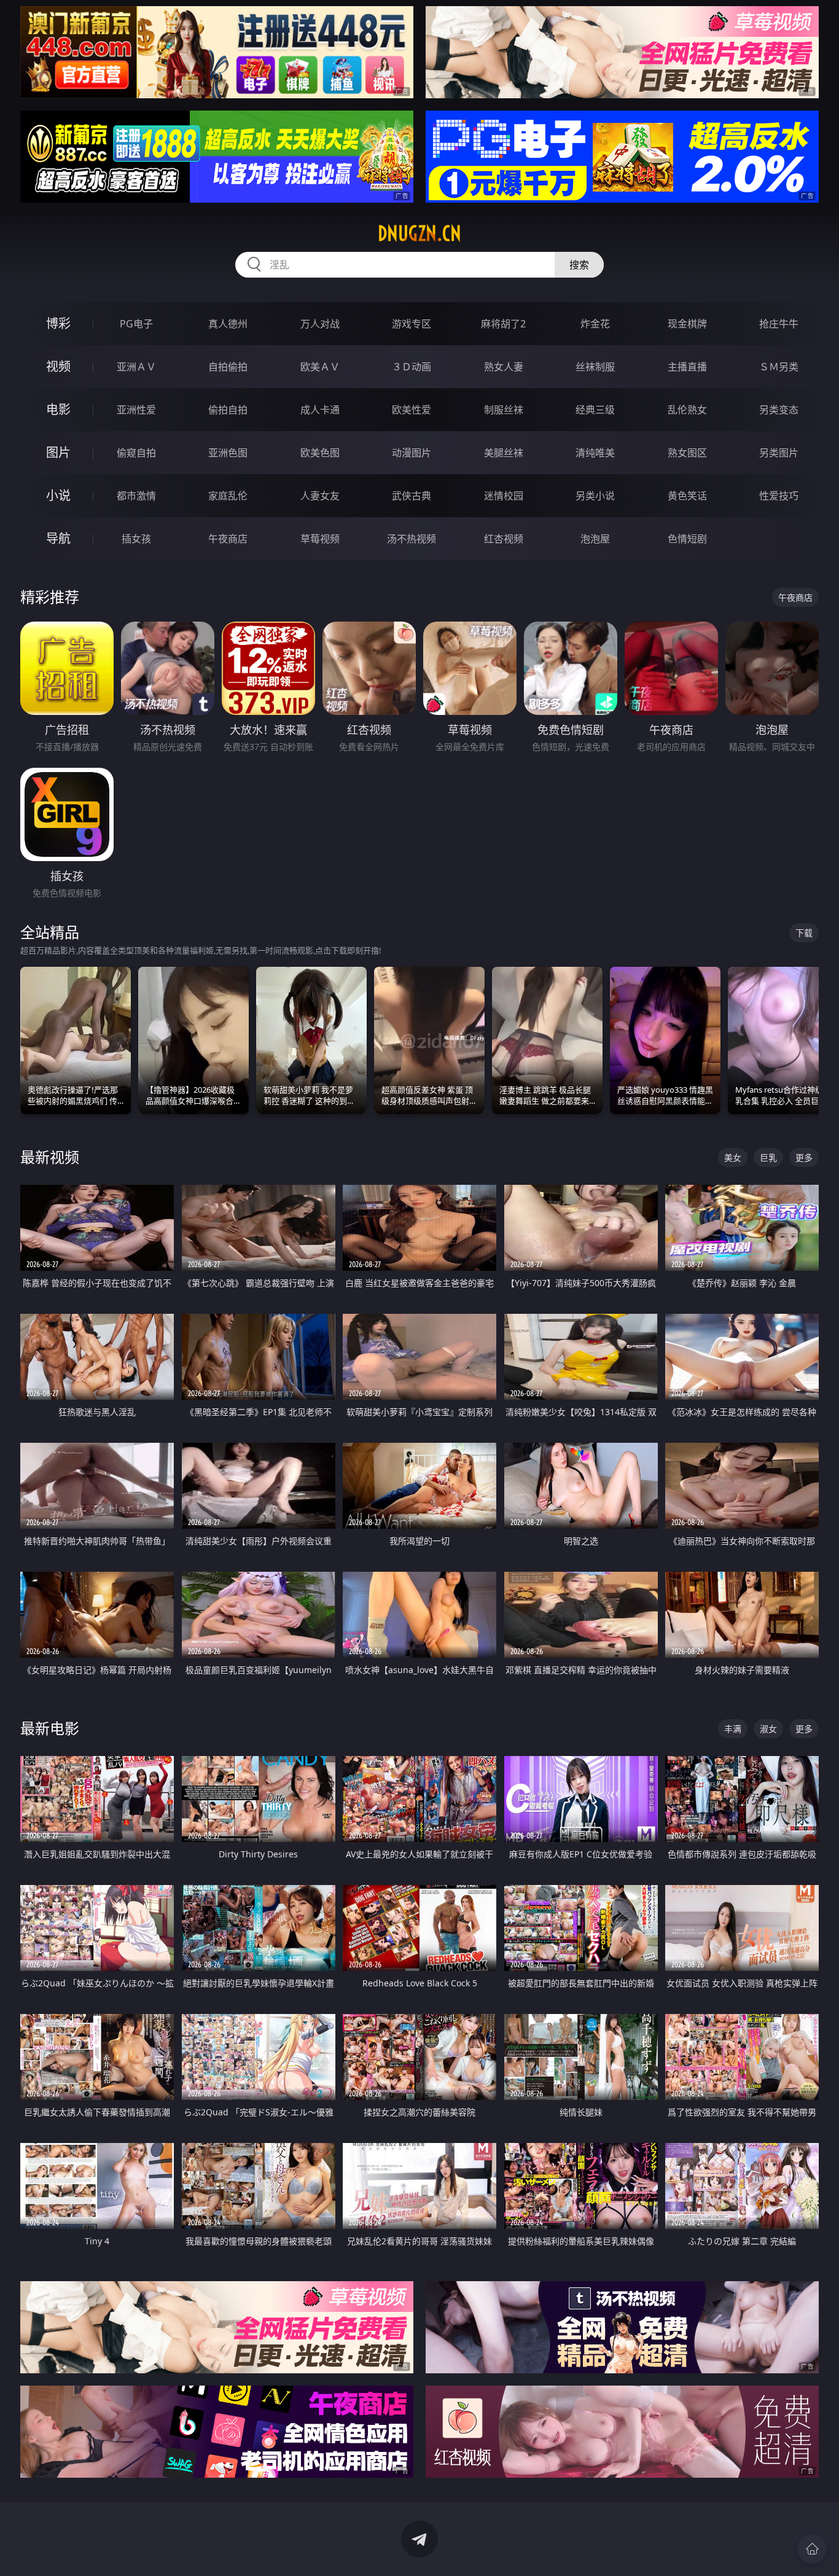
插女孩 (136, 539)
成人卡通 (320, 410)
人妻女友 (320, 496)
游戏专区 (412, 324)
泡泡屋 (595, 539)
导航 (58, 538)
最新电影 (50, 1728)
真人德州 (228, 324)
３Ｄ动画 (412, 367)
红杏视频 (504, 539)
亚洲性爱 (136, 410)
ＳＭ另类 (779, 367)
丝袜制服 (595, 367)
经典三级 (595, 410)
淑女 (768, 1729)
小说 (58, 495)
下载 (804, 933)
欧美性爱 (412, 410)
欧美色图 (320, 453)
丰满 (733, 1729)
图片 (58, 452)
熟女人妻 (504, 367)
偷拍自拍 (228, 410)
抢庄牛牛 (779, 324)
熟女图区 (687, 453)
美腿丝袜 (504, 453)
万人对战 (320, 324)
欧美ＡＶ (320, 367)
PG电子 (136, 324)
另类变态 (779, 410)
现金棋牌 (687, 324)
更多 (804, 1157)
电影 (58, 409)
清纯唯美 (595, 453)
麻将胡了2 (503, 324)
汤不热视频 (412, 539)
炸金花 (595, 324)
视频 (58, 366)
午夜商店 (228, 539)
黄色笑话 (687, 496)
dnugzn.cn (419, 233)
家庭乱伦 (228, 496)
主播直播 (687, 367)
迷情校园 (504, 496)
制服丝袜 (504, 410)
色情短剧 (687, 539)
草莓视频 (320, 539)
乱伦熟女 (687, 410)
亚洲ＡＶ (136, 367)
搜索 (579, 265)
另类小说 (595, 496)
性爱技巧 (779, 496)
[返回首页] (812, 2549)
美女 (733, 1157)
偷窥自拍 (136, 453)
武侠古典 (412, 496)
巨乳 (768, 1157)
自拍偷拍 (228, 367)
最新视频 (50, 1157)
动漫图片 (412, 453)
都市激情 (136, 496)
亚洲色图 (228, 453)
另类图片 (779, 453)
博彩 (58, 323)
